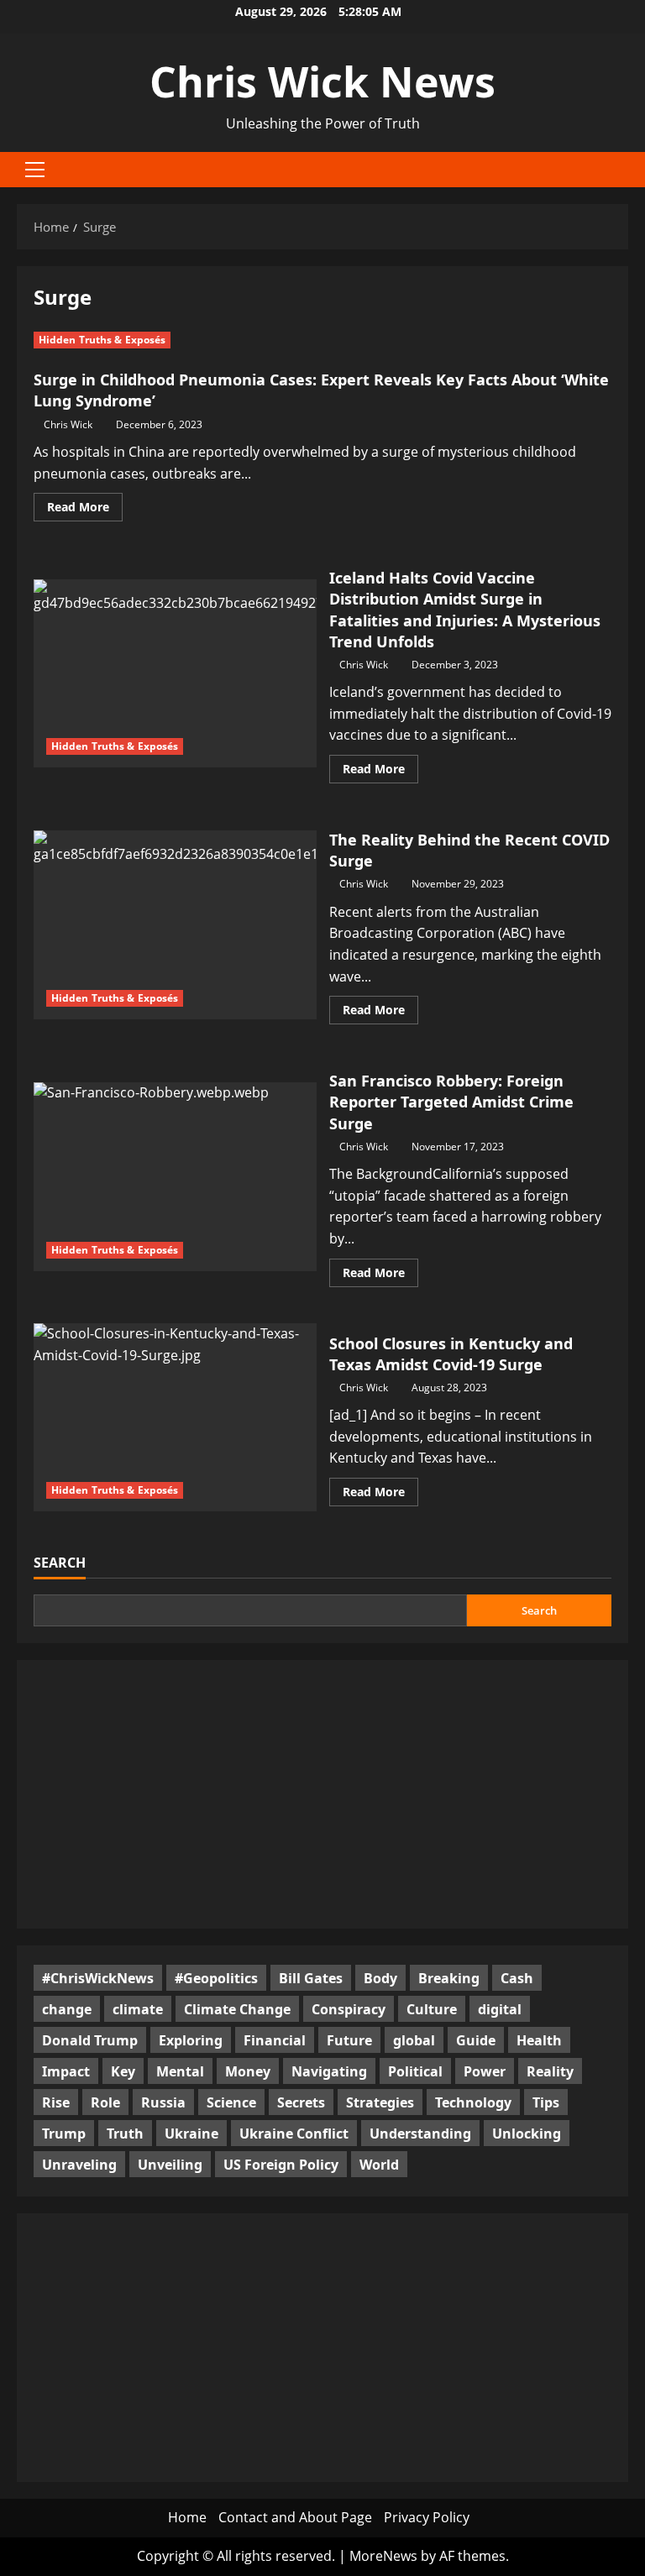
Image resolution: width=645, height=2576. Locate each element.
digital (500, 2009)
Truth (125, 2134)
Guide (476, 2040)
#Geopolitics (216, 1978)
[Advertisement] (322, 1794)
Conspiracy (349, 2009)
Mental (180, 2071)
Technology (473, 2102)
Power (485, 2071)
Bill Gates (311, 1978)
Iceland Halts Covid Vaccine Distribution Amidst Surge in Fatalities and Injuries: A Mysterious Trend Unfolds (175, 673)
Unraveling (79, 2165)
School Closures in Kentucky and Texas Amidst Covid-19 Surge (175, 1417)
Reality (550, 2071)
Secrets (301, 2102)
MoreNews (383, 2556)
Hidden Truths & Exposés (102, 340)
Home (187, 2517)
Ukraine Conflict (294, 2134)
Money (248, 2071)
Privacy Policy (427, 2517)
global (414, 2040)
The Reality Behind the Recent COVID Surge (175, 924)
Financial (275, 2040)
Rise (56, 2102)
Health (539, 2040)
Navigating (329, 2071)
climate (138, 2009)
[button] (35, 170)
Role (105, 2102)
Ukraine (191, 2134)
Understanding (420, 2134)
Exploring (191, 2040)
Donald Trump (90, 2040)
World (379, 2165)
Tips (546, 2102)
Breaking (449, 1978)
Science (231, 2102)
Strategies (380, 2102)
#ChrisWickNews (98, 1978)
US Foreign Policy (281, 2165)
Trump (64, 2134)
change (67, 2009)
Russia (163, 2102)
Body (380, 1978)
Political (415, 2071)
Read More (85, 510)
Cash (517, 1978)
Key (123, 2071)
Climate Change (237, 2009)
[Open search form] (623, 169)
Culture (432, 2009)
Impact (66, 2071)
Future (349, 2040)
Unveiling (170, 2165)
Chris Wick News (322, 81)
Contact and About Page (295, 2517)
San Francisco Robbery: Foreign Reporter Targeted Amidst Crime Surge (175, 1176)
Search (60, 1563)
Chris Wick (68, 424)
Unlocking (527, 2134)
